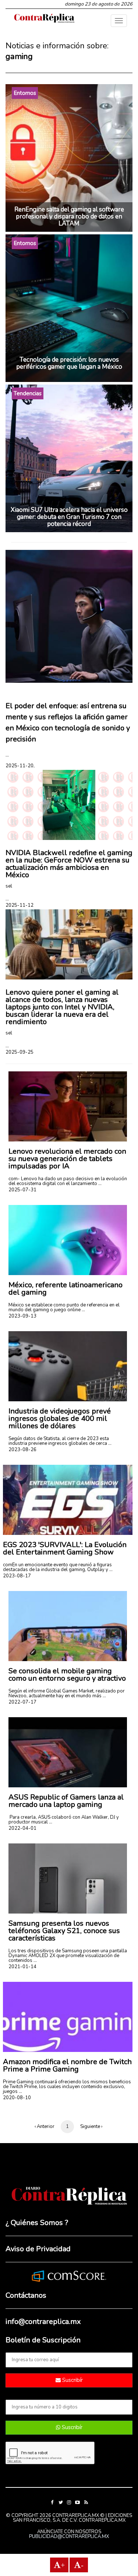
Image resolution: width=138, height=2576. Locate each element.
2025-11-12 (20, 905)
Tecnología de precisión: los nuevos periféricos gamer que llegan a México (69, 363)
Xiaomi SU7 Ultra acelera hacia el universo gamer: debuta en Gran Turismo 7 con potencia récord (69, 517)
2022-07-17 (22, 1702)
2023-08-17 (17, 1576)
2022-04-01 (22, 1828)
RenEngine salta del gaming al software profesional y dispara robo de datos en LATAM (69, 216)
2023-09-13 (22, 1316)
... (7, 755)
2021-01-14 (22, 1967)
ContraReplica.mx (102, 2520)
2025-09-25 (20, 1052)
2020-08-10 (17, 2098)
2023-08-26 (22, 1450)
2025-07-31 (22, 1190)
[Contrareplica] (44, 19)
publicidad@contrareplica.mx (69, 2537)
